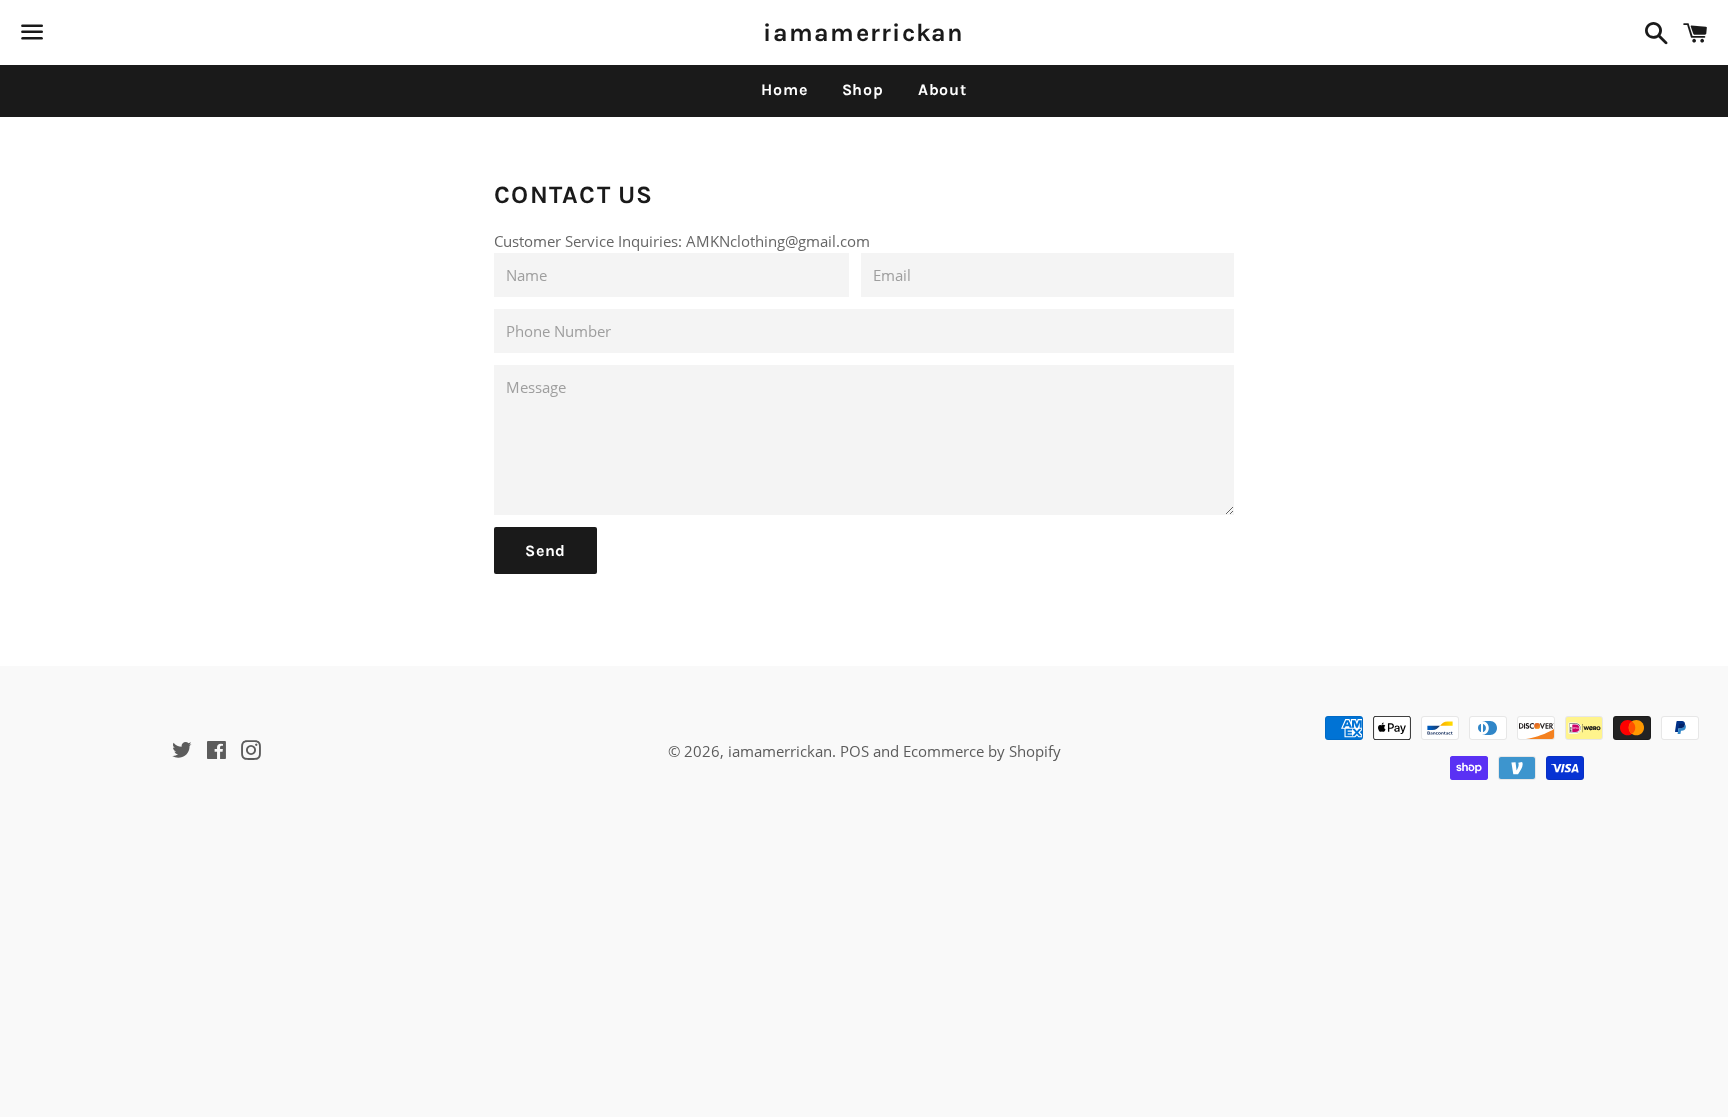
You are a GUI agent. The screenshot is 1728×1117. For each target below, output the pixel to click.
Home (784, 89)
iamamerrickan (863, 32)
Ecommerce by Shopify (982, 751)
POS (854, 751)
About (942, 89)
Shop (863, 89)
